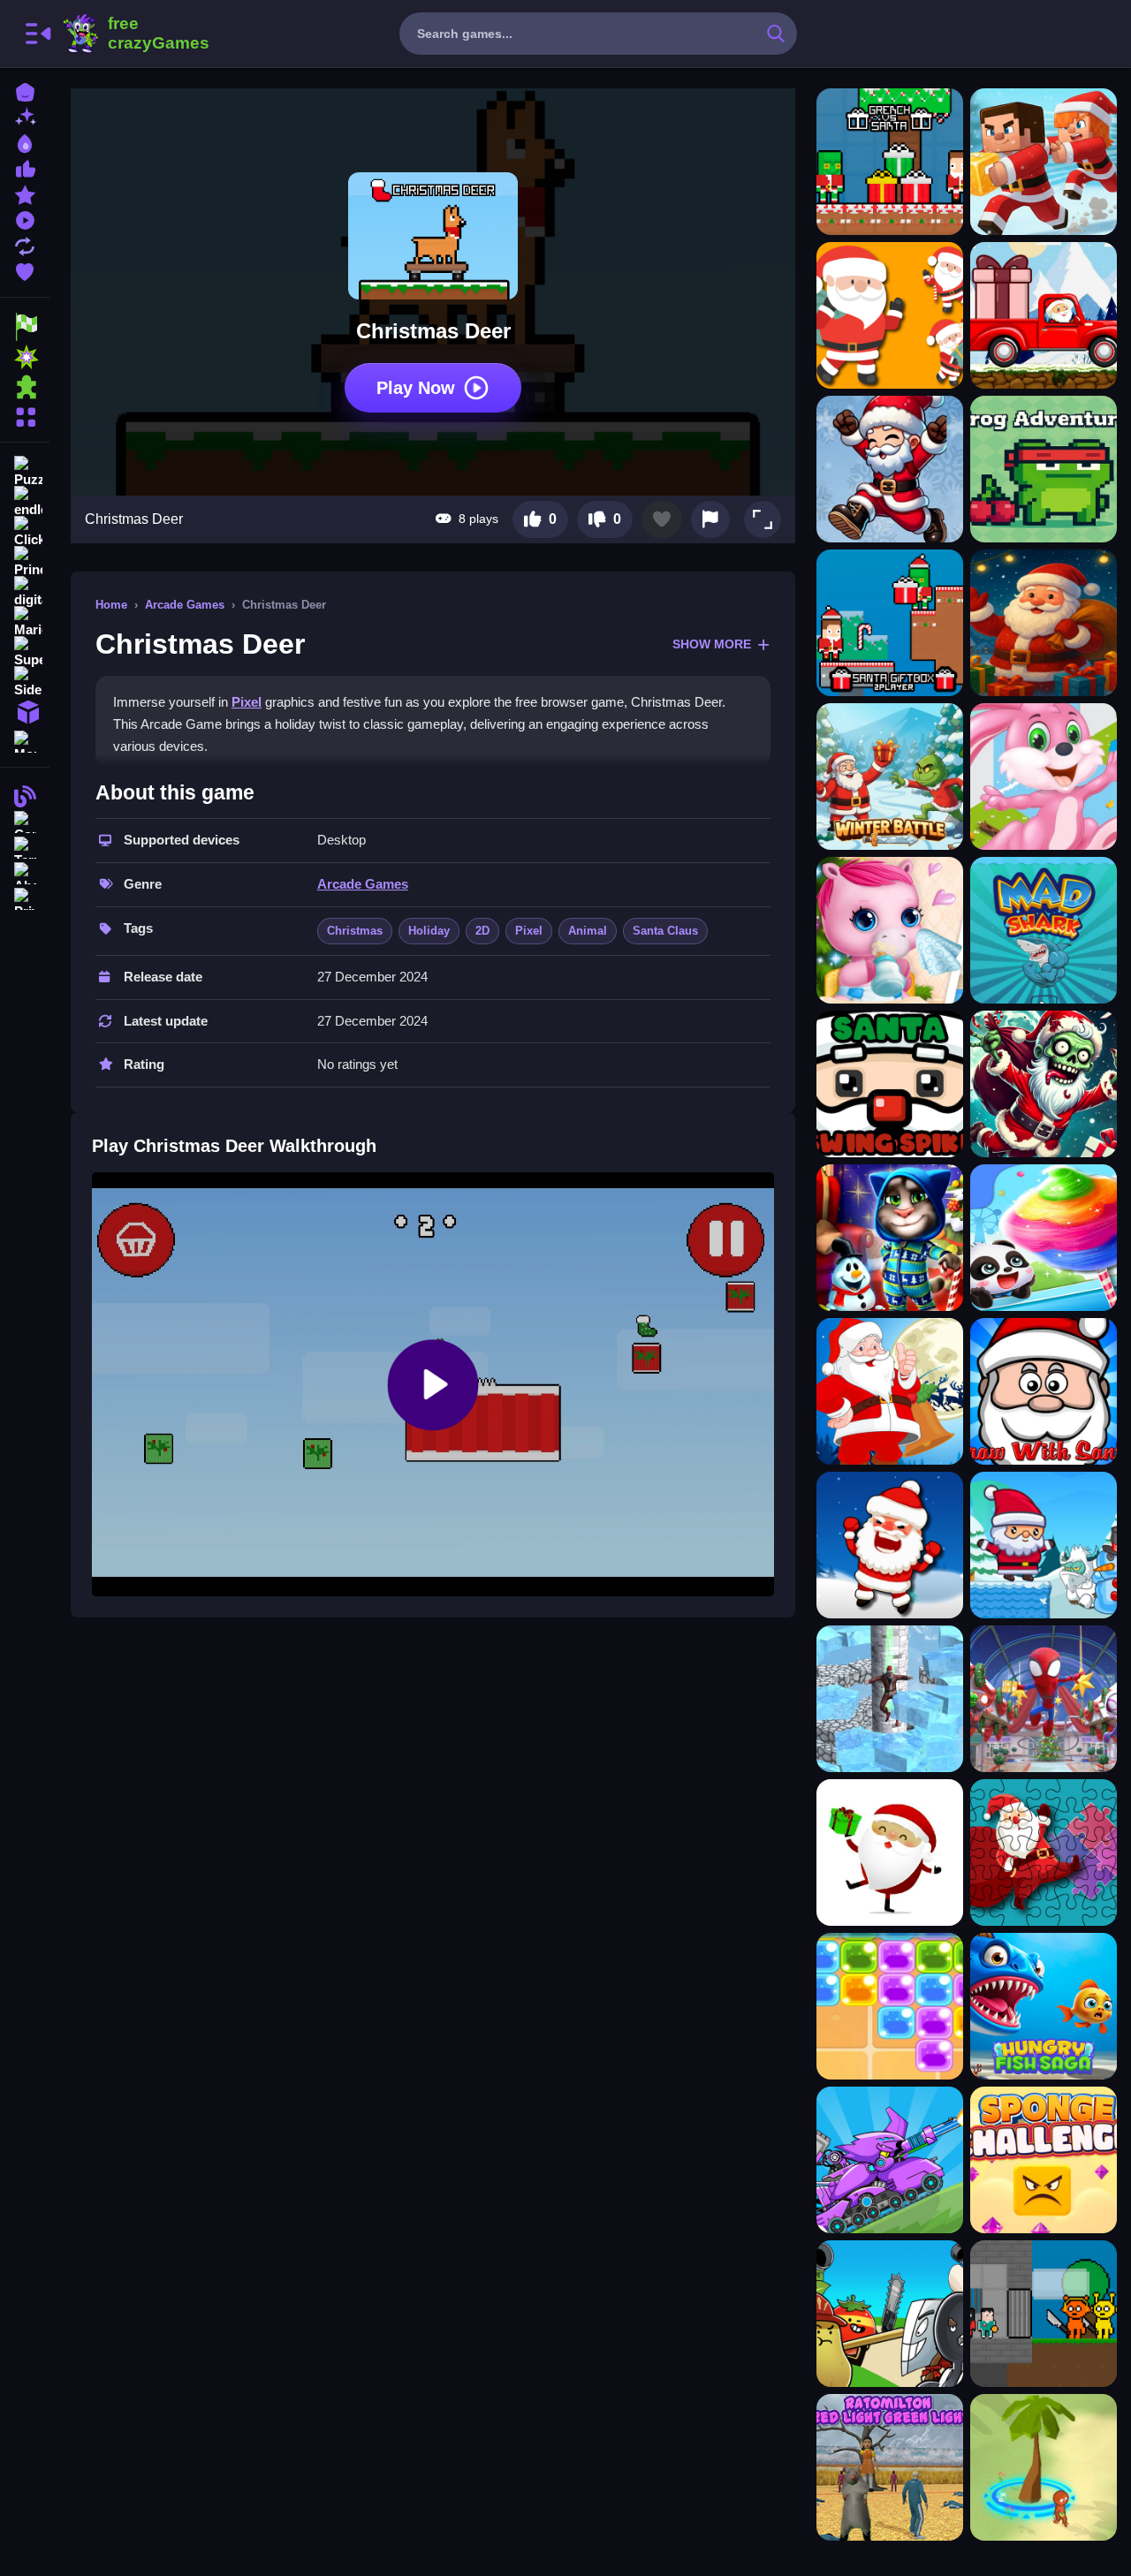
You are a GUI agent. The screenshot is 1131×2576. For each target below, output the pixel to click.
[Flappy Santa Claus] (890, 469)
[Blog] (25, 795)
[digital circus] (25, 592)
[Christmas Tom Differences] (890, 1238)
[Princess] (25, 562)
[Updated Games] (25, 244)
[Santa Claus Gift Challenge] (890, 1852)
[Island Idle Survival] (1044, 2467)
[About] (25, 871)
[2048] (25, 712)
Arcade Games (185, 605)
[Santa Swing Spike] (890, 1084)
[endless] (25, 502)
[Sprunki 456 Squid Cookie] (1044, 2314)
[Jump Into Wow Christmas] (1044, 1699)
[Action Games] (25, 357)
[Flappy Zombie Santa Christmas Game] (1044, 1084)
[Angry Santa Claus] (890, 1545)
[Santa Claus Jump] (890, 315)
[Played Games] (25, 219)
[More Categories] (25, 415)
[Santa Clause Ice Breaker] (890, 1699)
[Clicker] (25, 532)
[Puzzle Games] (25, 387)
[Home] (25, 91)
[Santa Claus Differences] (890, 1391)
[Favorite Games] (25, 270)
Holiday (429, 931)
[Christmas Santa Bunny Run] (1044, 777)
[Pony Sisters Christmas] (890, 930)
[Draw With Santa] (1044, 1391)
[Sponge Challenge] (1044, 2160)
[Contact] (25, 820)
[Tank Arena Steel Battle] (890, 2160)
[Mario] (25, 622)
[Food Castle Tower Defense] (890, 2314)
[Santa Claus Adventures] (1044, 1545)
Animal (588, 931)
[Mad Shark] (1044, 930)
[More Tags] (25, 740)
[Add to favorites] (662, 519)
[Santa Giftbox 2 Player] (890, 623)
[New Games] (25, 116)
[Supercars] (25, 652)
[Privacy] (25, 897)
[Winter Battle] (890, 777)
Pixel (247, 702)
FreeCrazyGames (135, 34)
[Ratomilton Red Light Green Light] (890, 2467)
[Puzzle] (25, 472)
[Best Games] (25, 142)
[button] (763, 519)
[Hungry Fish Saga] (1044, 2006)
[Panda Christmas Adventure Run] (1044, 1238)
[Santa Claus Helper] (1044, 315)
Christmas (355, 931)
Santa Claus (665, 931)
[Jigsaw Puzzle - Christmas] (1044, 1852)
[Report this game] (710, 519)
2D (482, 931)
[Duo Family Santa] (1044, 162)
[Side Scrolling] (25, 682)
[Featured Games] (25, 193)
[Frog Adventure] (1044, 469)
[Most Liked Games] (25, 167)
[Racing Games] (25, 327)
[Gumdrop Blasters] (890, 2006)
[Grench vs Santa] (890, 162)
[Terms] (25, 846)
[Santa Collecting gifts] (1044, 623)
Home (111, 605)
